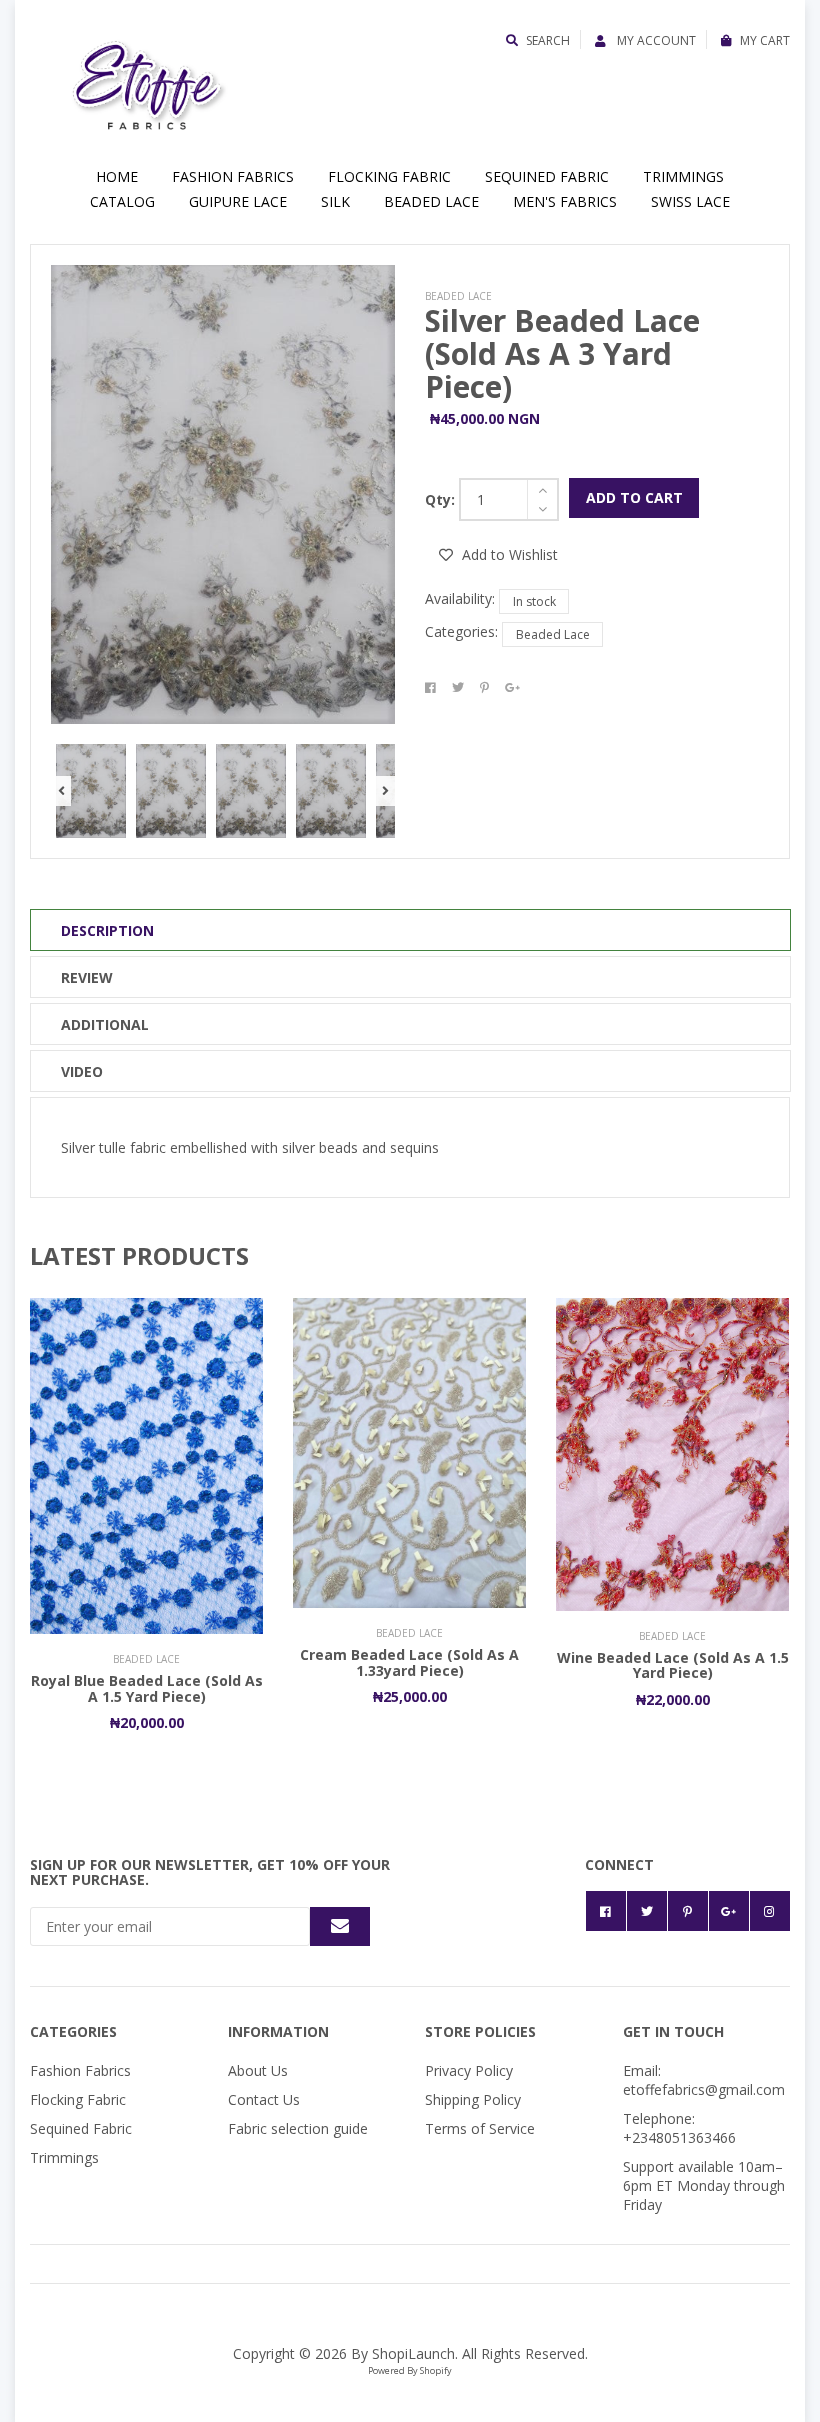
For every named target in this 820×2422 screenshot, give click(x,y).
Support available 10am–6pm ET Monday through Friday (704, 2185)
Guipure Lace (238, 201)
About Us (258, 2070)
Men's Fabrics (565, 201)
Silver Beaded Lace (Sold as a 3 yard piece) (562, 353)
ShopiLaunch (413, 2353)
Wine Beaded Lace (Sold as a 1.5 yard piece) (673, 1665)
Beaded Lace (431, 201)
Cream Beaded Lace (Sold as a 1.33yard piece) (409, 1662)
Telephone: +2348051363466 (679, 2128)
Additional (105, 1024)
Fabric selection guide (298, 2128)
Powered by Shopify (410, 2370)
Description (107, 930)
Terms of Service (480, 2128)
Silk (335, 201)
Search (548, 40)
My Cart (765, 40)
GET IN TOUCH (673, 2031)
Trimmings (683, 176)
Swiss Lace (690, 201)
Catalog (122, 201)
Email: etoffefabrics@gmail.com (704, 2080)
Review (87, 977)
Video (82, 1071)
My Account (655, 40)
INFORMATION (278, 2031)
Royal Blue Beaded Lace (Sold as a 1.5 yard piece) (147, 1688)
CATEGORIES (73, 2031)
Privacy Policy (469, 2070)
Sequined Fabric (547, 176)
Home (117, 176)
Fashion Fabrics (233, 176)
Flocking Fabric (389, 176)
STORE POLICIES (480, 2031)
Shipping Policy (473, 2099)
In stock (534, 601)
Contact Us (264, 2099)
